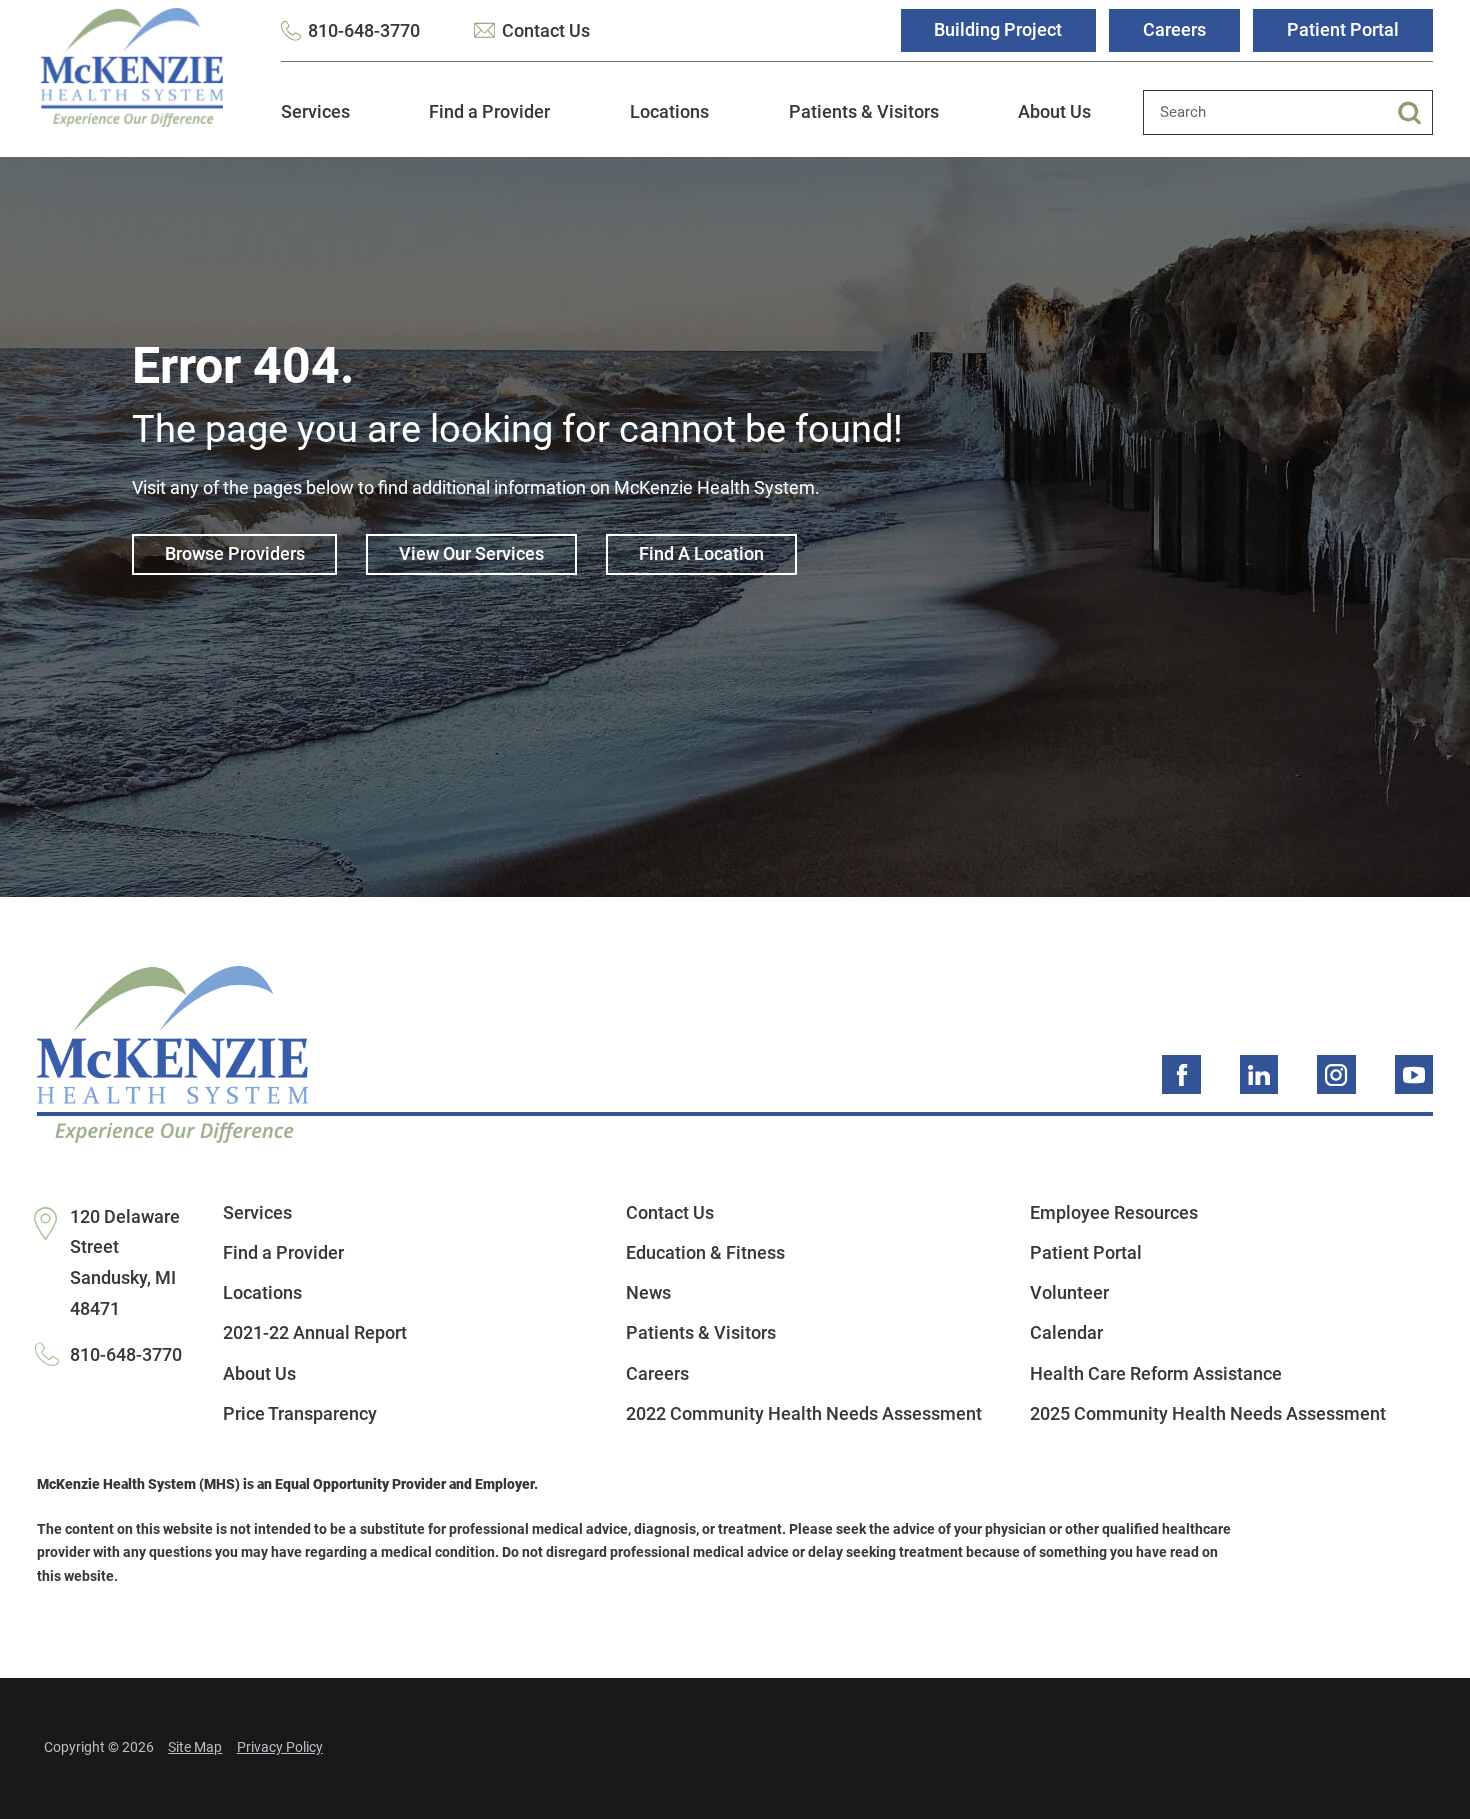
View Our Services (471, 553)
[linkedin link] (1259, 1074)
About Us (1054, 111)
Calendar (1066, 1332)
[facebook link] (1181, 1074)
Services (315, 111)
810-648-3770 (364, 30)
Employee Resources (1114, 1212)
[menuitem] (315, 124)
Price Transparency (300, 1413)
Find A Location (701, 553)
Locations (669, 111)
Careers (1174, 29)
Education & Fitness (705, 1252)
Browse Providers (235, 553)
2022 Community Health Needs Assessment (804, 1413)
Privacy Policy (280, 1747)
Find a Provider (489, 111)
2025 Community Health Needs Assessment (1208, 1413)
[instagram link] (1336, 1074)
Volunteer (1069, 1292)
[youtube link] (1414, 1074)
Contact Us (545, 30)
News (648, 1292)
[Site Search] (1415, 112)
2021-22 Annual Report (315, 1332)
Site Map (195, 1747)
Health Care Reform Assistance (1156, 1373)
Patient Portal (1343, 29)
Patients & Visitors (864, 111)
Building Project (998, 29)
